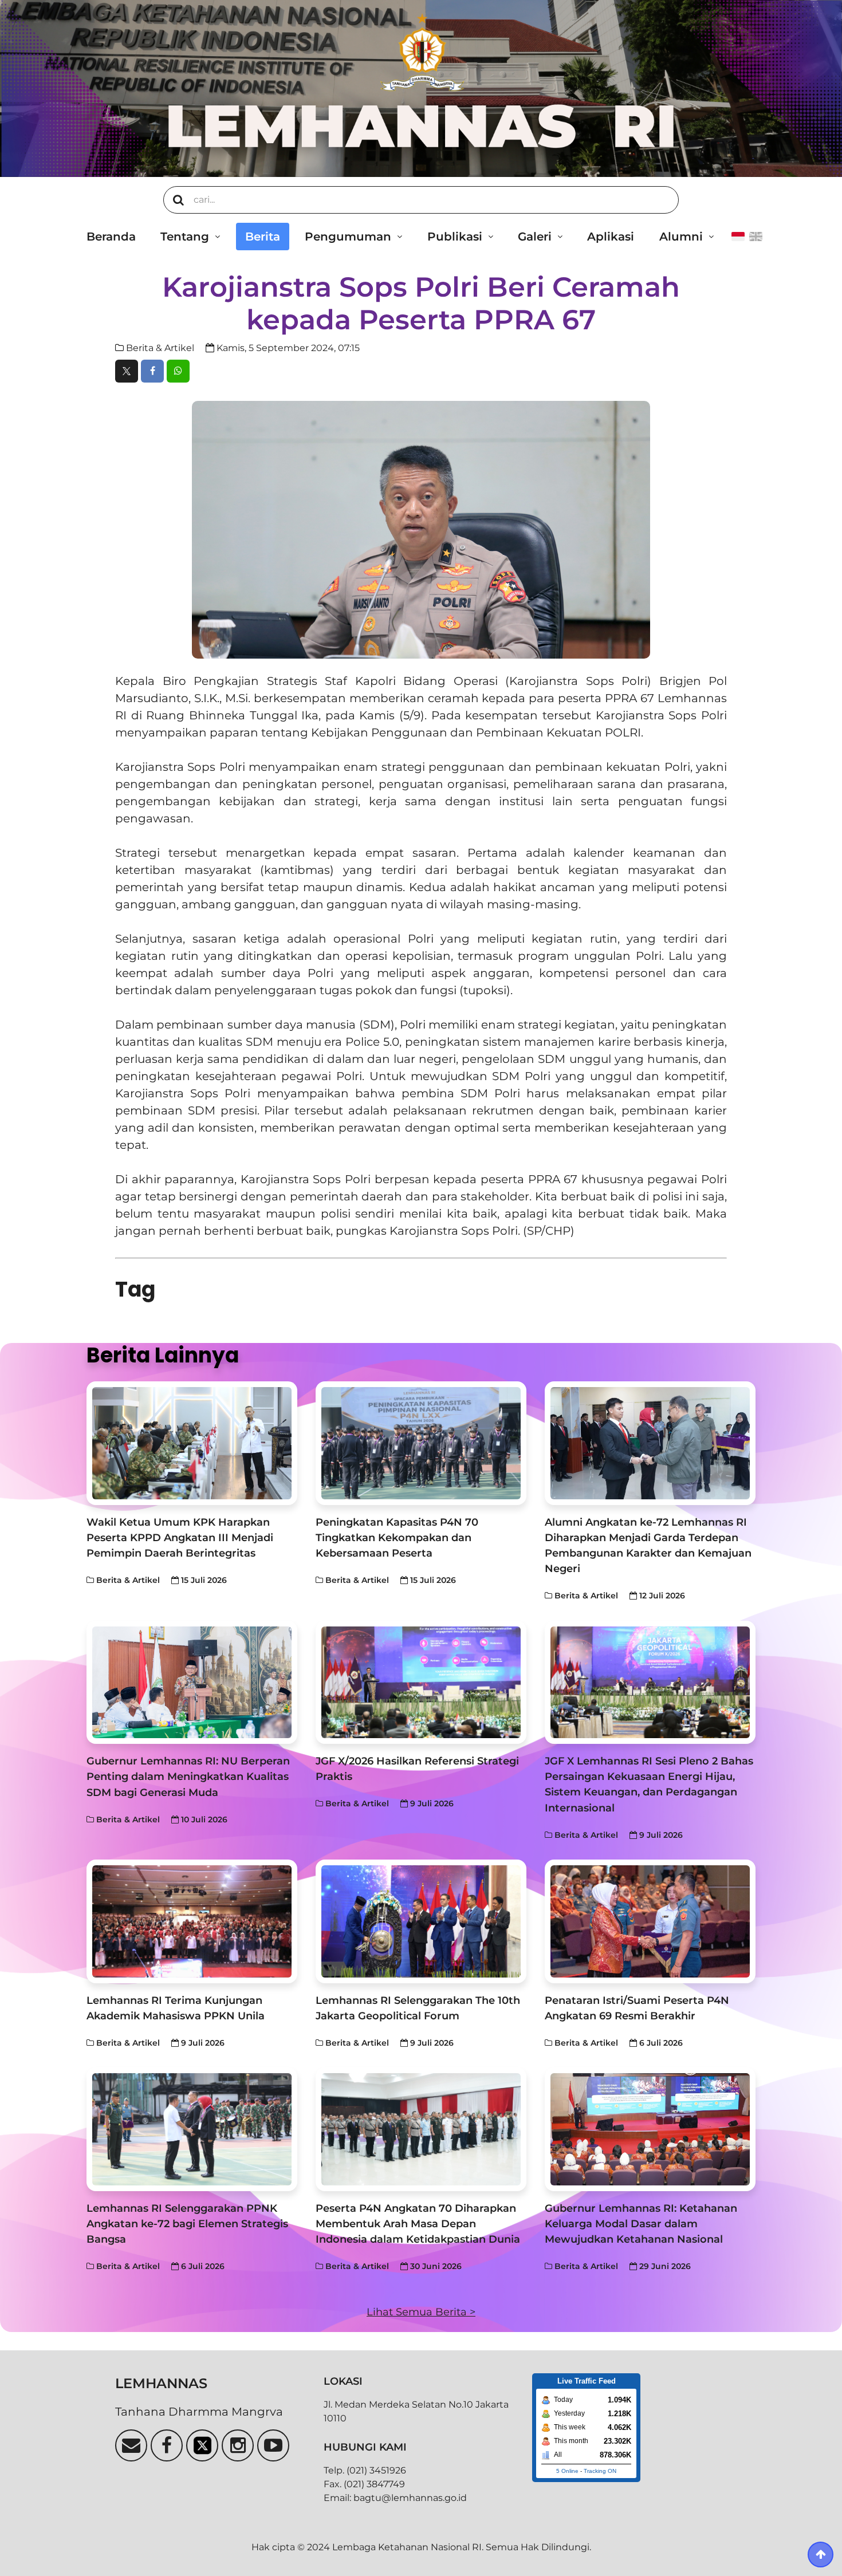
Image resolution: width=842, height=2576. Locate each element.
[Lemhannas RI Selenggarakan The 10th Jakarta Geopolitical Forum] (421, 1921)
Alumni (681, 237)
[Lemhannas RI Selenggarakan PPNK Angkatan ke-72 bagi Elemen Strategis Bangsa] (192, 2129)
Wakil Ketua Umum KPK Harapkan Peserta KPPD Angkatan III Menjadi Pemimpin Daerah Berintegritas (180, 1537)
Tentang (185, 237)
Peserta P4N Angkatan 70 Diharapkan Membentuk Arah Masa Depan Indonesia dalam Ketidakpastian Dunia (418, 2224)
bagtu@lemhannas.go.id (410, 2498)
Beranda (111, 237)
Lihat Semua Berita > (421, 2312)
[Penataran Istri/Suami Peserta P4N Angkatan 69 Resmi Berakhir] (650, 1921)
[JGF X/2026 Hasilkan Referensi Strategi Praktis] (421, 1683)
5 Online (567, 2471)
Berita (263, 237)
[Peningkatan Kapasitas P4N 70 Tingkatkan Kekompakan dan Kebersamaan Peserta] (421, 1443)
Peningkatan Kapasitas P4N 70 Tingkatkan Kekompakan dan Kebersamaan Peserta (397, 1537)
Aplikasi (611, 237)
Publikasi (455, 237)
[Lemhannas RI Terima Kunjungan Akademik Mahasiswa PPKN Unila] (192, 1921)
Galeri (535, 237)
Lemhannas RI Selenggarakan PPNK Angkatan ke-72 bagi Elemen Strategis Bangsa (187, 2224)
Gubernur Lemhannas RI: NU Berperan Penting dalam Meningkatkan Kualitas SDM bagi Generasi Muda (188, 1776)
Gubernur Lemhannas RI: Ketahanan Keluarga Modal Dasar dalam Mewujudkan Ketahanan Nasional (641, 2224)
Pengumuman (348, 237)
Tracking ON (600, 2471)
